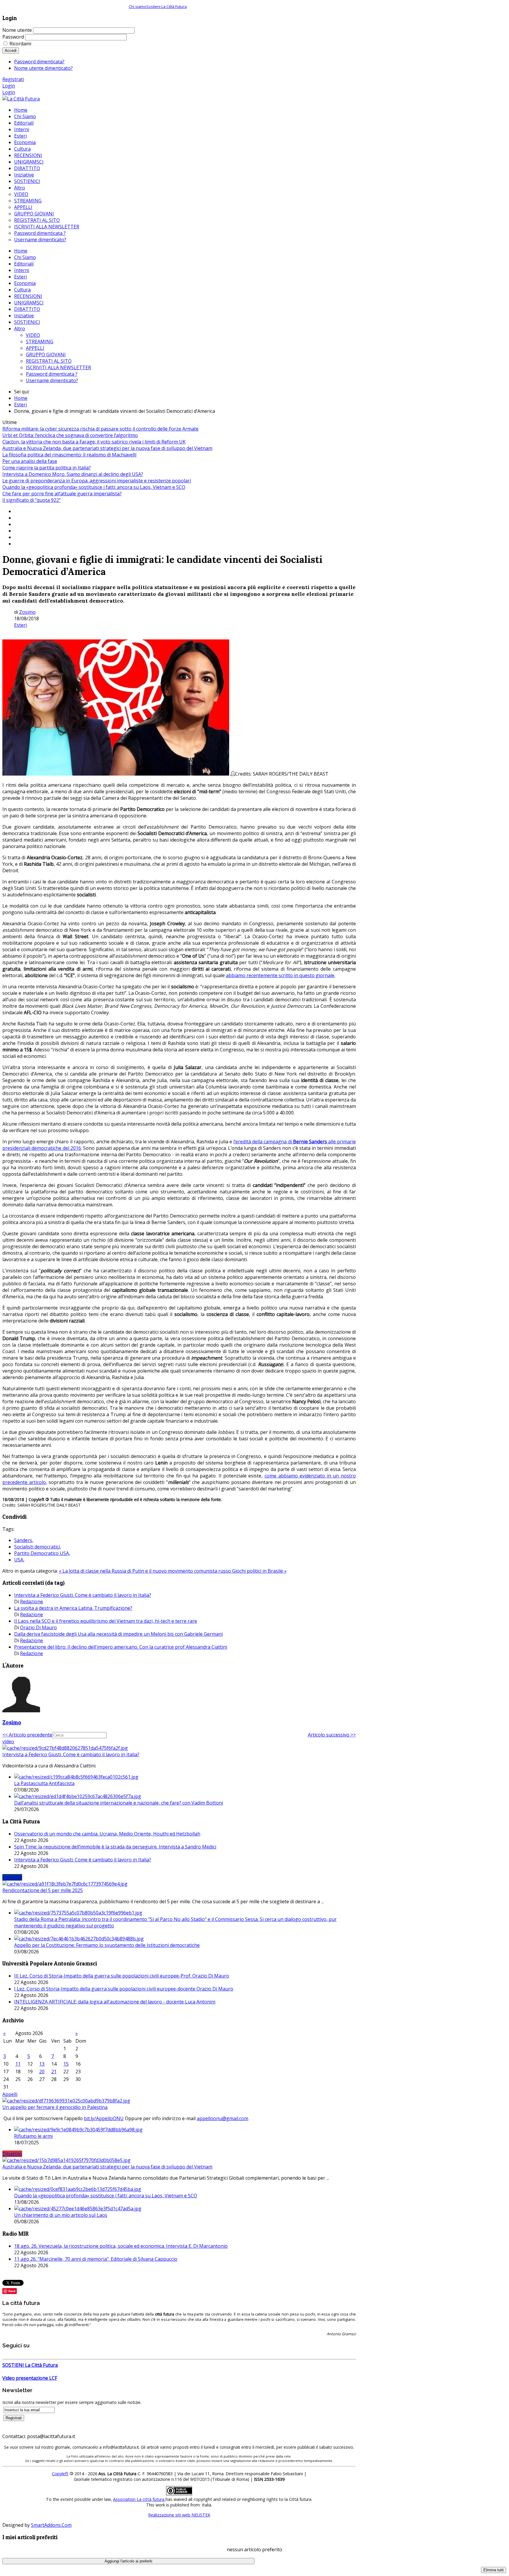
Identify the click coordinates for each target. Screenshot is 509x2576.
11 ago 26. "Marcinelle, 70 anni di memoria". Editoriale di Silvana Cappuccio (96, 2259)
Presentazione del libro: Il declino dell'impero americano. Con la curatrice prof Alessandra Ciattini (121, 1647)
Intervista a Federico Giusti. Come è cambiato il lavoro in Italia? (83, 1595)
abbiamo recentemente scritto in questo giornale (280, 975)
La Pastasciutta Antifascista (44, 1783)
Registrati (13, 79)
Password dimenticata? (39, 62)
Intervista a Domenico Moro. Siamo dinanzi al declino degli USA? (73, 474)
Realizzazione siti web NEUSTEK (179, 2515)
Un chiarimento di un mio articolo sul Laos (61, 2215)
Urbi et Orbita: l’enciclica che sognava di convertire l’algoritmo (70, 435)
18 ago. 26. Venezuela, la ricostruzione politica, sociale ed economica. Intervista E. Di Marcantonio (121, 2246)
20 (42, 2072)
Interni (22, 270)
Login (9, 86)
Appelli (10, 2094)
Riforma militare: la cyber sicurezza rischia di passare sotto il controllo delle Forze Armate (100, 429)
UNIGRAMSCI (29, 303)
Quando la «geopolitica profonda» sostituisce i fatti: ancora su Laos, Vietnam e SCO (94, 487)
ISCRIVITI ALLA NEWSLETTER (58, 367)
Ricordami (20, 44)
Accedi (11, 51)
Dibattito (12, 2154)
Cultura (22, 290)
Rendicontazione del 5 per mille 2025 (43, 1890)
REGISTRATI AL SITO (49, 361)
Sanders (23, 1540)
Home (21, 251)
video (8, 1741)
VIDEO (33, 335)
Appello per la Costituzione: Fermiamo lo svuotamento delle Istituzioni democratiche (107, 1945)
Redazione (32, 1602)
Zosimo (27, 612)
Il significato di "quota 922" (32, 500)
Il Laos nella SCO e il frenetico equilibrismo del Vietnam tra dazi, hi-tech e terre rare (106, 1621)
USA (19, 1560)
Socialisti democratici (37, 1547)
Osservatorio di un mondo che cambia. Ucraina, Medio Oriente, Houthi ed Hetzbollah (107, 1834)
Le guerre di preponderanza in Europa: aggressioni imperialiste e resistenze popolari (97, 481)
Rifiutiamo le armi (33, 2136)
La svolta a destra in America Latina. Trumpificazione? (73, 1608)
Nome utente (17, 30)
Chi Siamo (25, 257)
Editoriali (24, 264)
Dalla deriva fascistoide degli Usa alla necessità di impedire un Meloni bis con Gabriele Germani (118, 1634)
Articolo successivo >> (332, 1735)
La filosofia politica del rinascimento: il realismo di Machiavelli (69, 455)
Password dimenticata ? (52, 374)
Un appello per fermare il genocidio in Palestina (55, 2107)
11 (18, 2064)
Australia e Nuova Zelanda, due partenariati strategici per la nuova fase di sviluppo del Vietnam (107, 448)
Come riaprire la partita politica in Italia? (47, 468)
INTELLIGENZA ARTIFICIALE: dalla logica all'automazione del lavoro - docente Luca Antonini (115, 2002)
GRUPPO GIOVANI (46, 354)
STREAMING (40, 342)
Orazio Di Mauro (38, 1627)
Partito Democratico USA (42, 1553)
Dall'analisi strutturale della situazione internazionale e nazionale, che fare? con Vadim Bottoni (119, 1803)
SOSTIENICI (27, 322)
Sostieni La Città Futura (166, 6)
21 (54, 2072)
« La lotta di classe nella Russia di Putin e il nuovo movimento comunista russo (146, 1571)
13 (42, 2064)
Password (13, 37)
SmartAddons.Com (51, 2525)
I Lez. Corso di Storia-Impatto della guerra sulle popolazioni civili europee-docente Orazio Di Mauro (124, 1989)
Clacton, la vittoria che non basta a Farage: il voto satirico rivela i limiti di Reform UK (94, 442)
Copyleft (60, 2474)
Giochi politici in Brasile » (259, 1571)
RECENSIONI (28, 296)
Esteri (20, 277)
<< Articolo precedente (27, 1735)
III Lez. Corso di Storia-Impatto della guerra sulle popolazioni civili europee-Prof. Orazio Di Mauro (122, 1976)
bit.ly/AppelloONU (104, 2118)
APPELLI (35, 348)
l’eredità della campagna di (263, 1142)
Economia (25, 283)
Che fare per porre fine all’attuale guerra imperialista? (62, 494)
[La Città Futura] (21, 99)
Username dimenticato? (52, 380)
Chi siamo (137, 6)
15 (66, 2064)
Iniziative (24, 316)
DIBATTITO (27, 309)
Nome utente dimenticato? (43, 68)
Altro (20, 329)
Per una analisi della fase (30, 461)
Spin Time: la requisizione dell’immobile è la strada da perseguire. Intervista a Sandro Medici (115, 1847)
